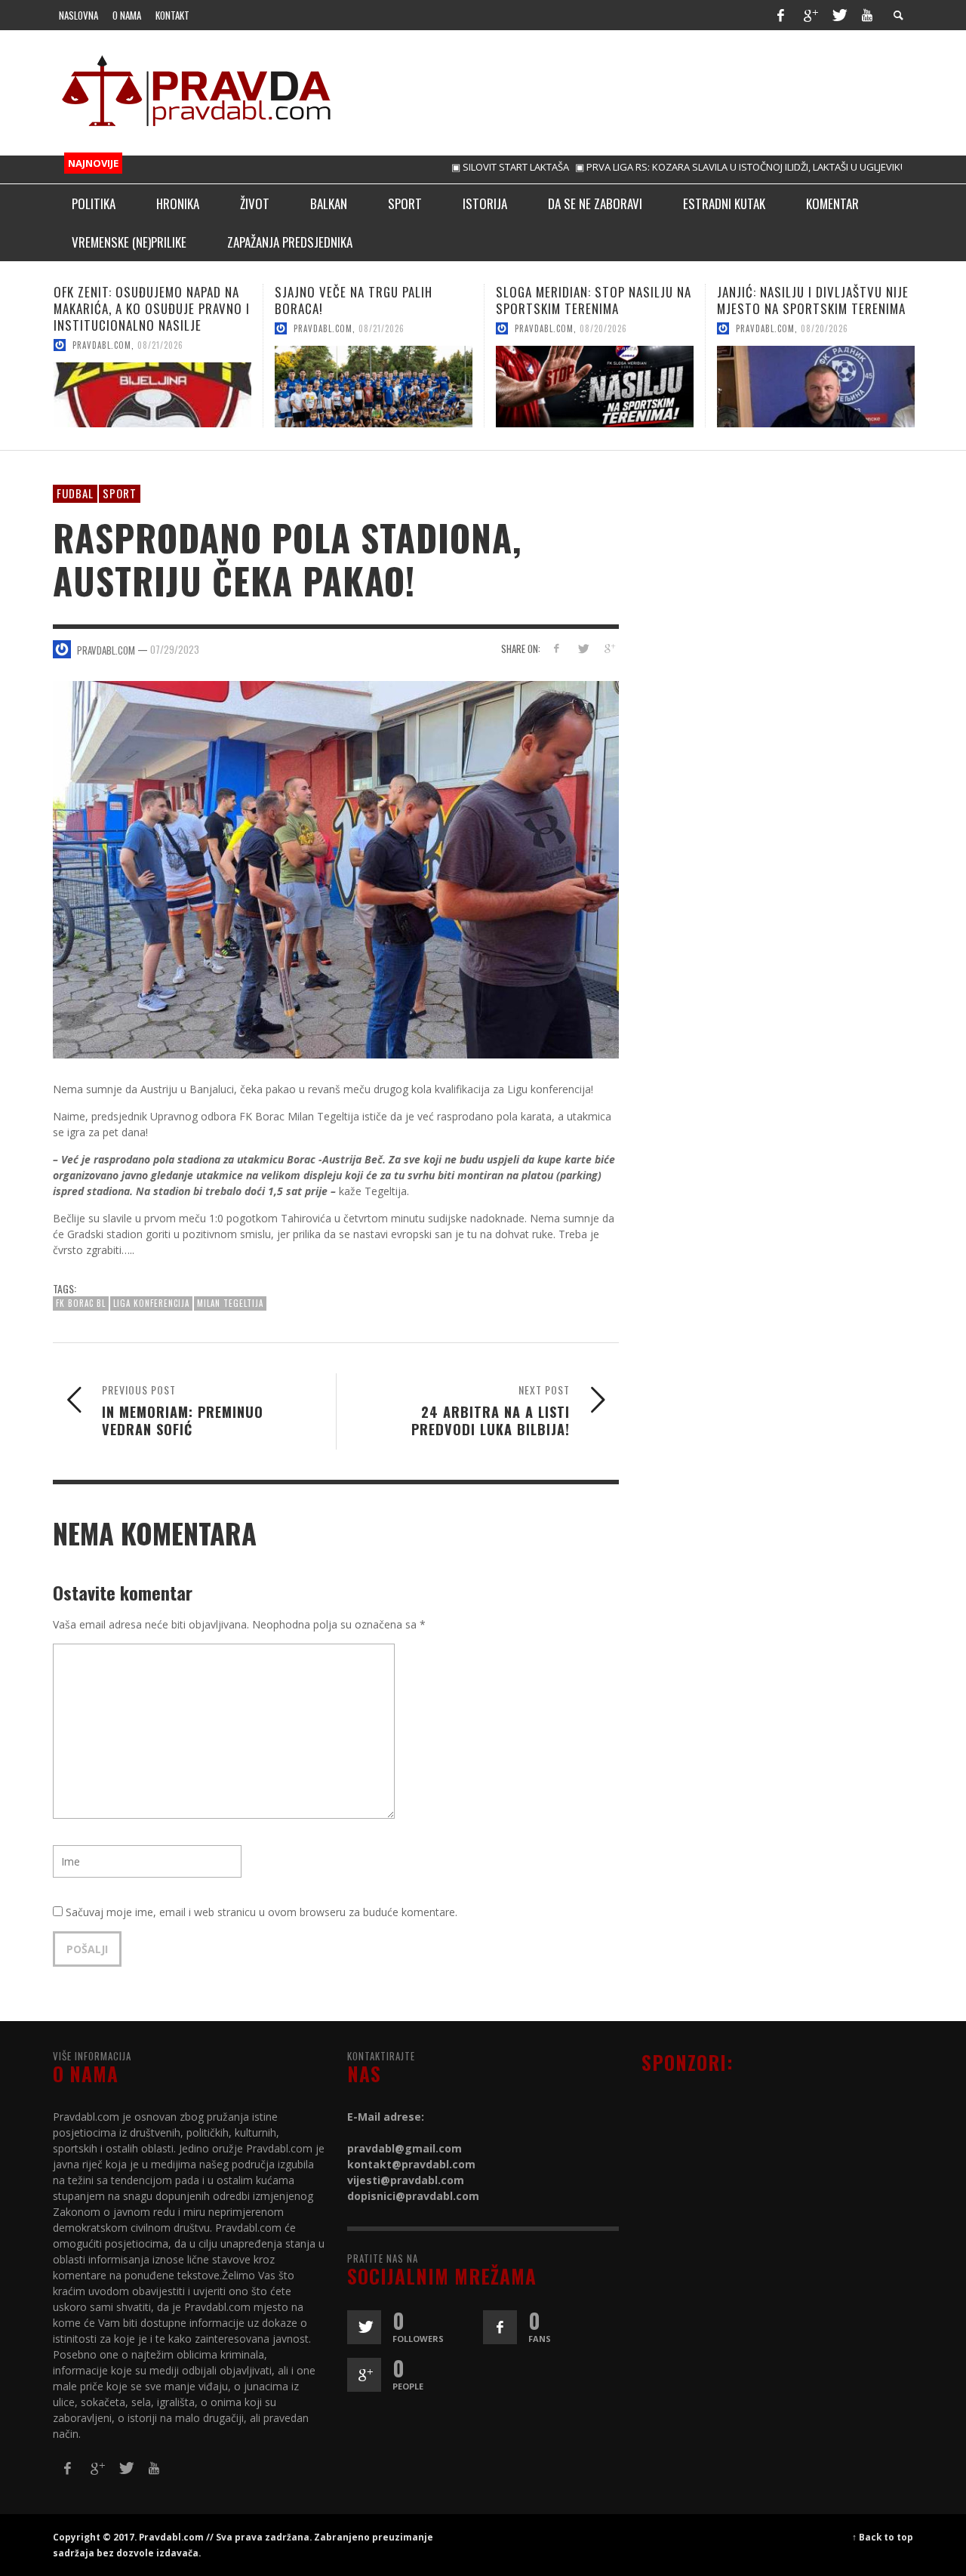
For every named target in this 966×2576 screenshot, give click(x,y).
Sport (120, 493)
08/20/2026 (382, 328)
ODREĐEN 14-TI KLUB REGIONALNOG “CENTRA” (815, 300)
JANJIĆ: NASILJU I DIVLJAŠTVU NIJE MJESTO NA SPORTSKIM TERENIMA (592, 300)
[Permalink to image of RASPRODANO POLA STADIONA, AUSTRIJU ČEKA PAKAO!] (336, 869)
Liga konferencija (151, 1303)
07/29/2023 (175, 649)
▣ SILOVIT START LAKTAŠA (456, 167)
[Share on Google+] (609, 648)
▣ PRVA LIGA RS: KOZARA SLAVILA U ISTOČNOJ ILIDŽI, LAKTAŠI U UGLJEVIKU (687, 167)
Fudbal (75, 493)
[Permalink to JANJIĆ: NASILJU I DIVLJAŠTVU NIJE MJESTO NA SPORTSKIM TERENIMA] (595, 387)
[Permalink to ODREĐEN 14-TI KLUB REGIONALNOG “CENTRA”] (816, 387)
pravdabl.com (102, 328)
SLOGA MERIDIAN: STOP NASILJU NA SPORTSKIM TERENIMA (372, 300)
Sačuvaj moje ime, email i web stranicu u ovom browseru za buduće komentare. (261, 1912)
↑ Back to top (883, 2537)
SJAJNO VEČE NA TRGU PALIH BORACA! (132, 300)
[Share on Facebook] (557, 648)
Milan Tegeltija (230, 1303)
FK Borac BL (81, 1303)
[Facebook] (780, 15)
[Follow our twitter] (364, 2327)
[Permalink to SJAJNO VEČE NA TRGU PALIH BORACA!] (152, 387)
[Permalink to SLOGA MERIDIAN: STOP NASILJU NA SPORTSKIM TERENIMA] (374, 387)
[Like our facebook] (500, 2327)
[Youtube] (867, 15)
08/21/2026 (160, 328)
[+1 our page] (364, 2375)
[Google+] (810, 15)
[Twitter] (838, 15)
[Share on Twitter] (582, 648)
